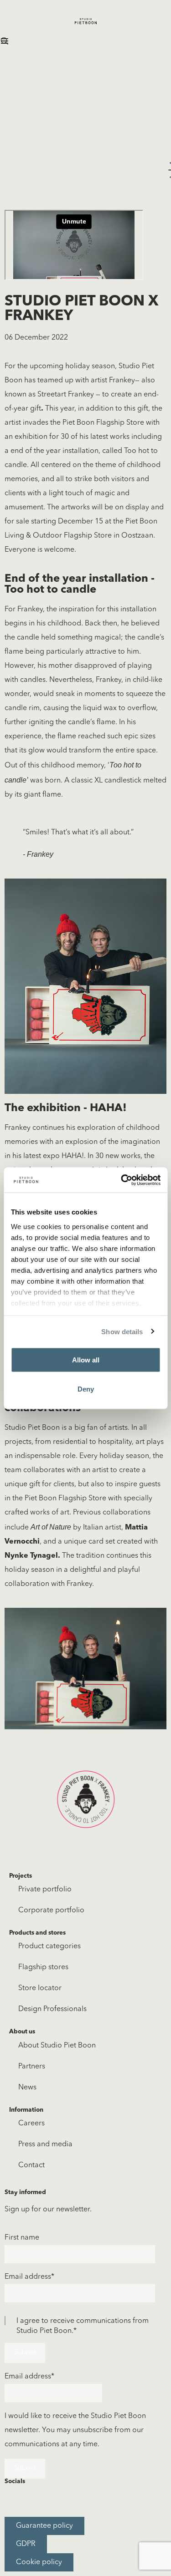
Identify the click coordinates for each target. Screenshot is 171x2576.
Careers (31, 2124)
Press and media (45, 2144)
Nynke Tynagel (31, 1556)
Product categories (49, 1946)
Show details (122, 1331)
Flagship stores (43, 1967)
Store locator (40, 1988)
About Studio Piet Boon (57, 2046)
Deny (86, 1389)
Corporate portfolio (51, 1910)
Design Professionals (52, 2009)
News (27, 2088)
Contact (31, 2165)
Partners (32, 2067)
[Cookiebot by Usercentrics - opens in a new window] (122, 1180)
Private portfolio (45, 1890)
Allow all (86, 1360)
